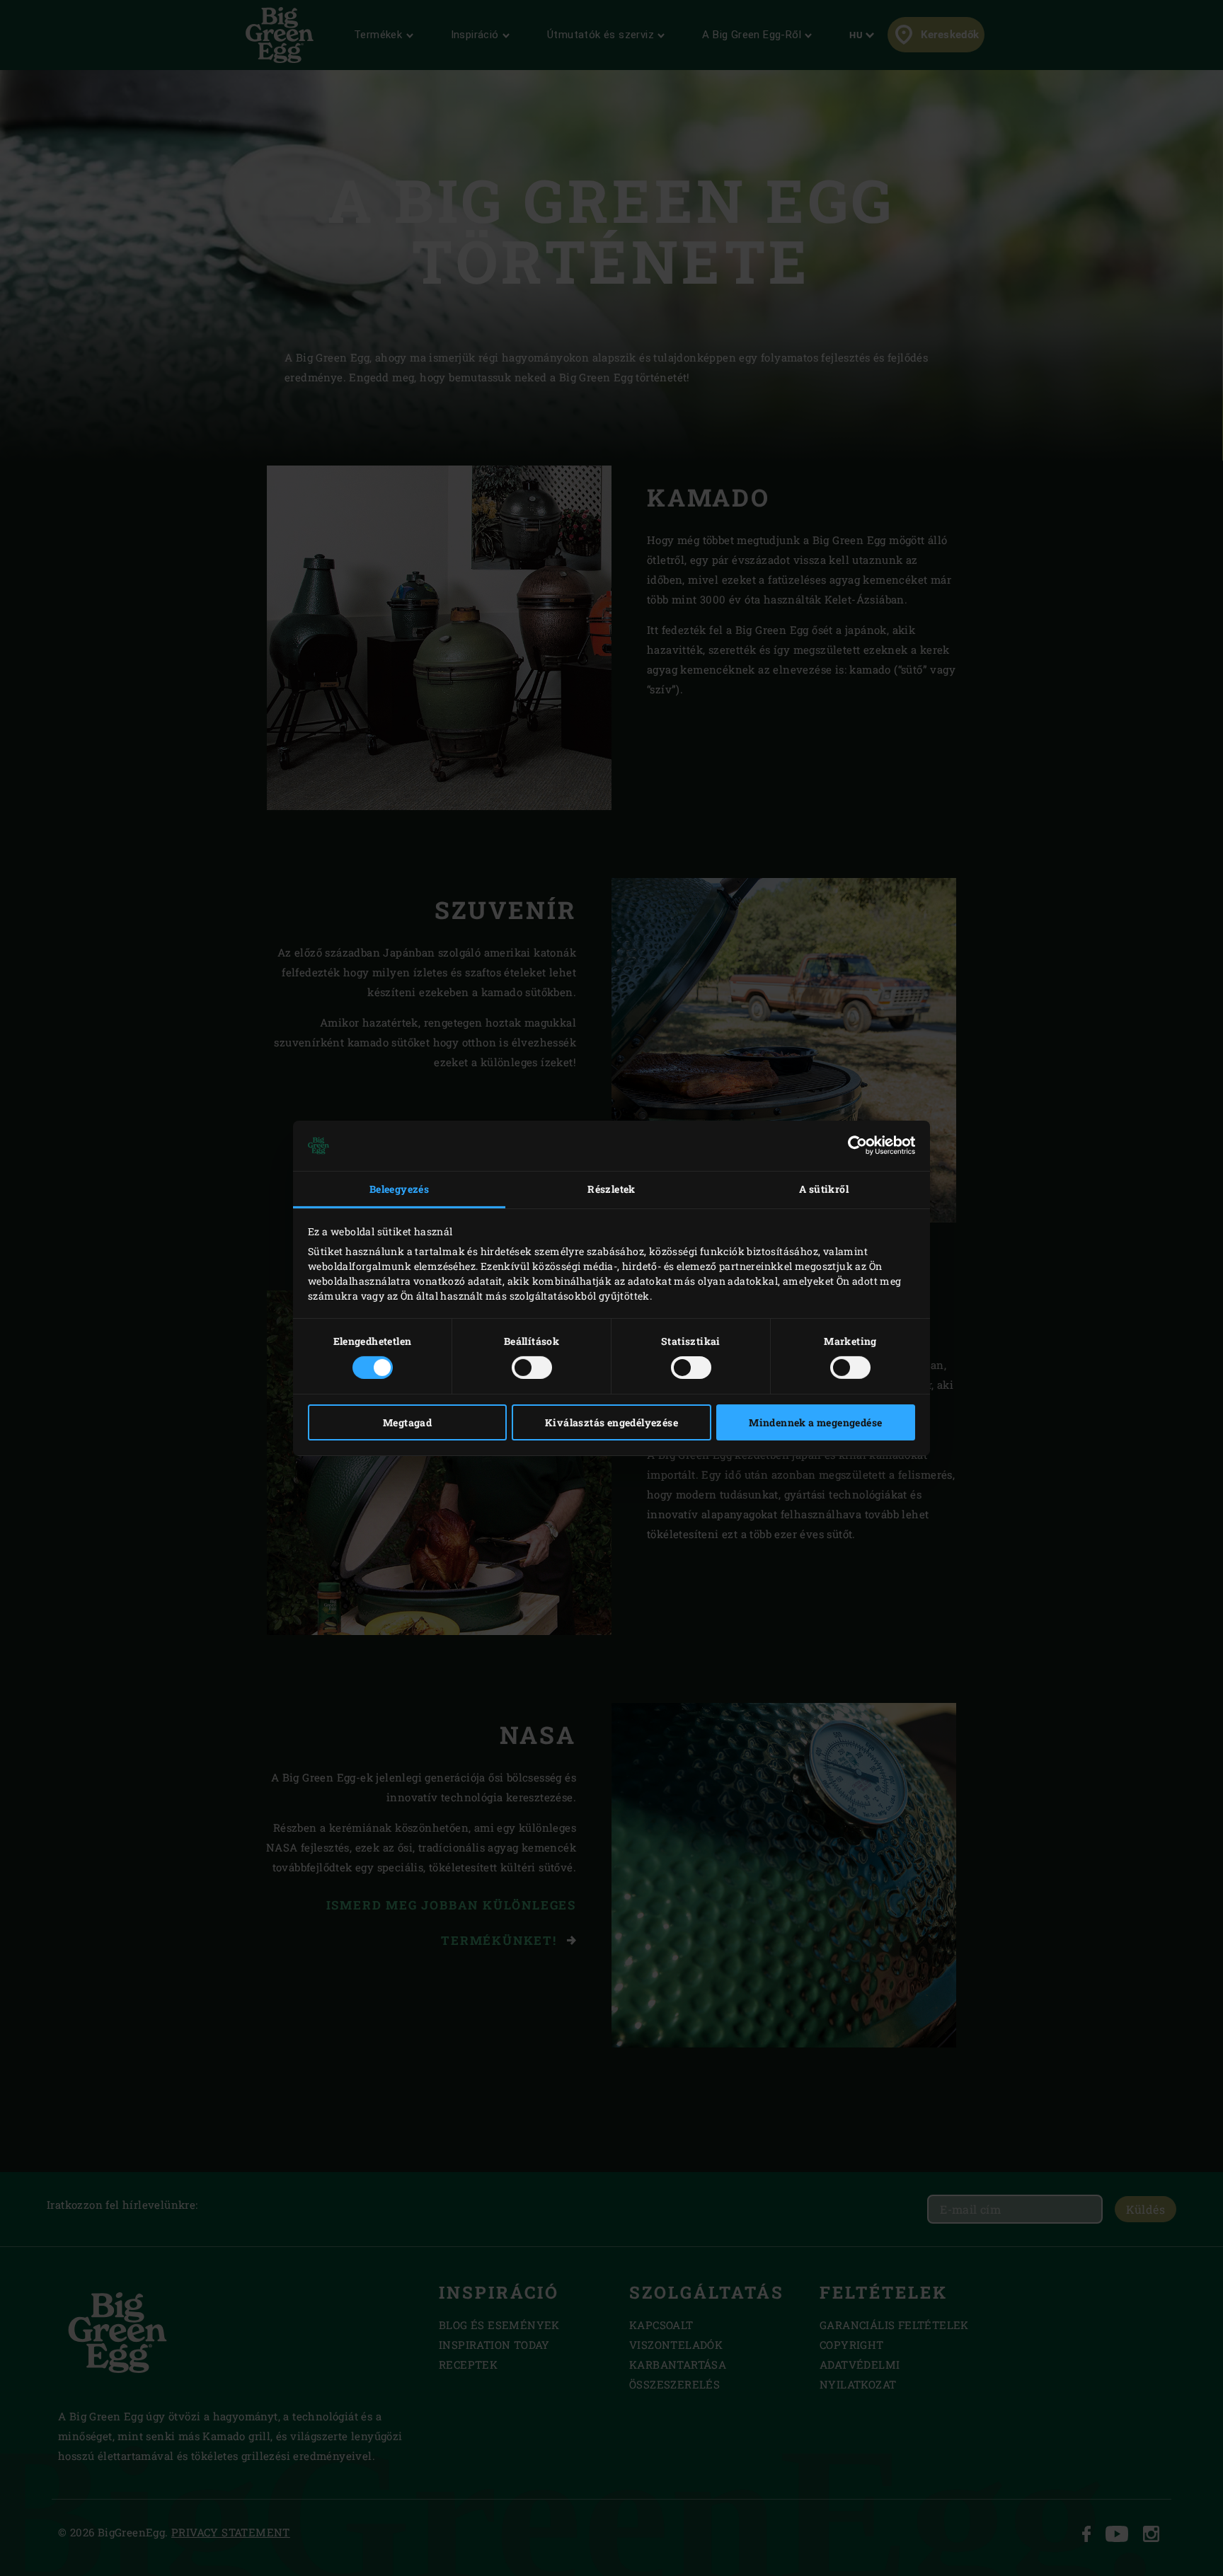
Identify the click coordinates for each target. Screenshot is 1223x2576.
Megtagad (407, 1422)
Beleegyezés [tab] (399, 1189)
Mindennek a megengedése (815, 1422)
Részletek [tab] (611, 1189)
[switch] (532, 1368)
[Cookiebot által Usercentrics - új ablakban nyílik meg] (853, 1145)
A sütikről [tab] (824, 1189)
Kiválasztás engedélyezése (611, 1422)
